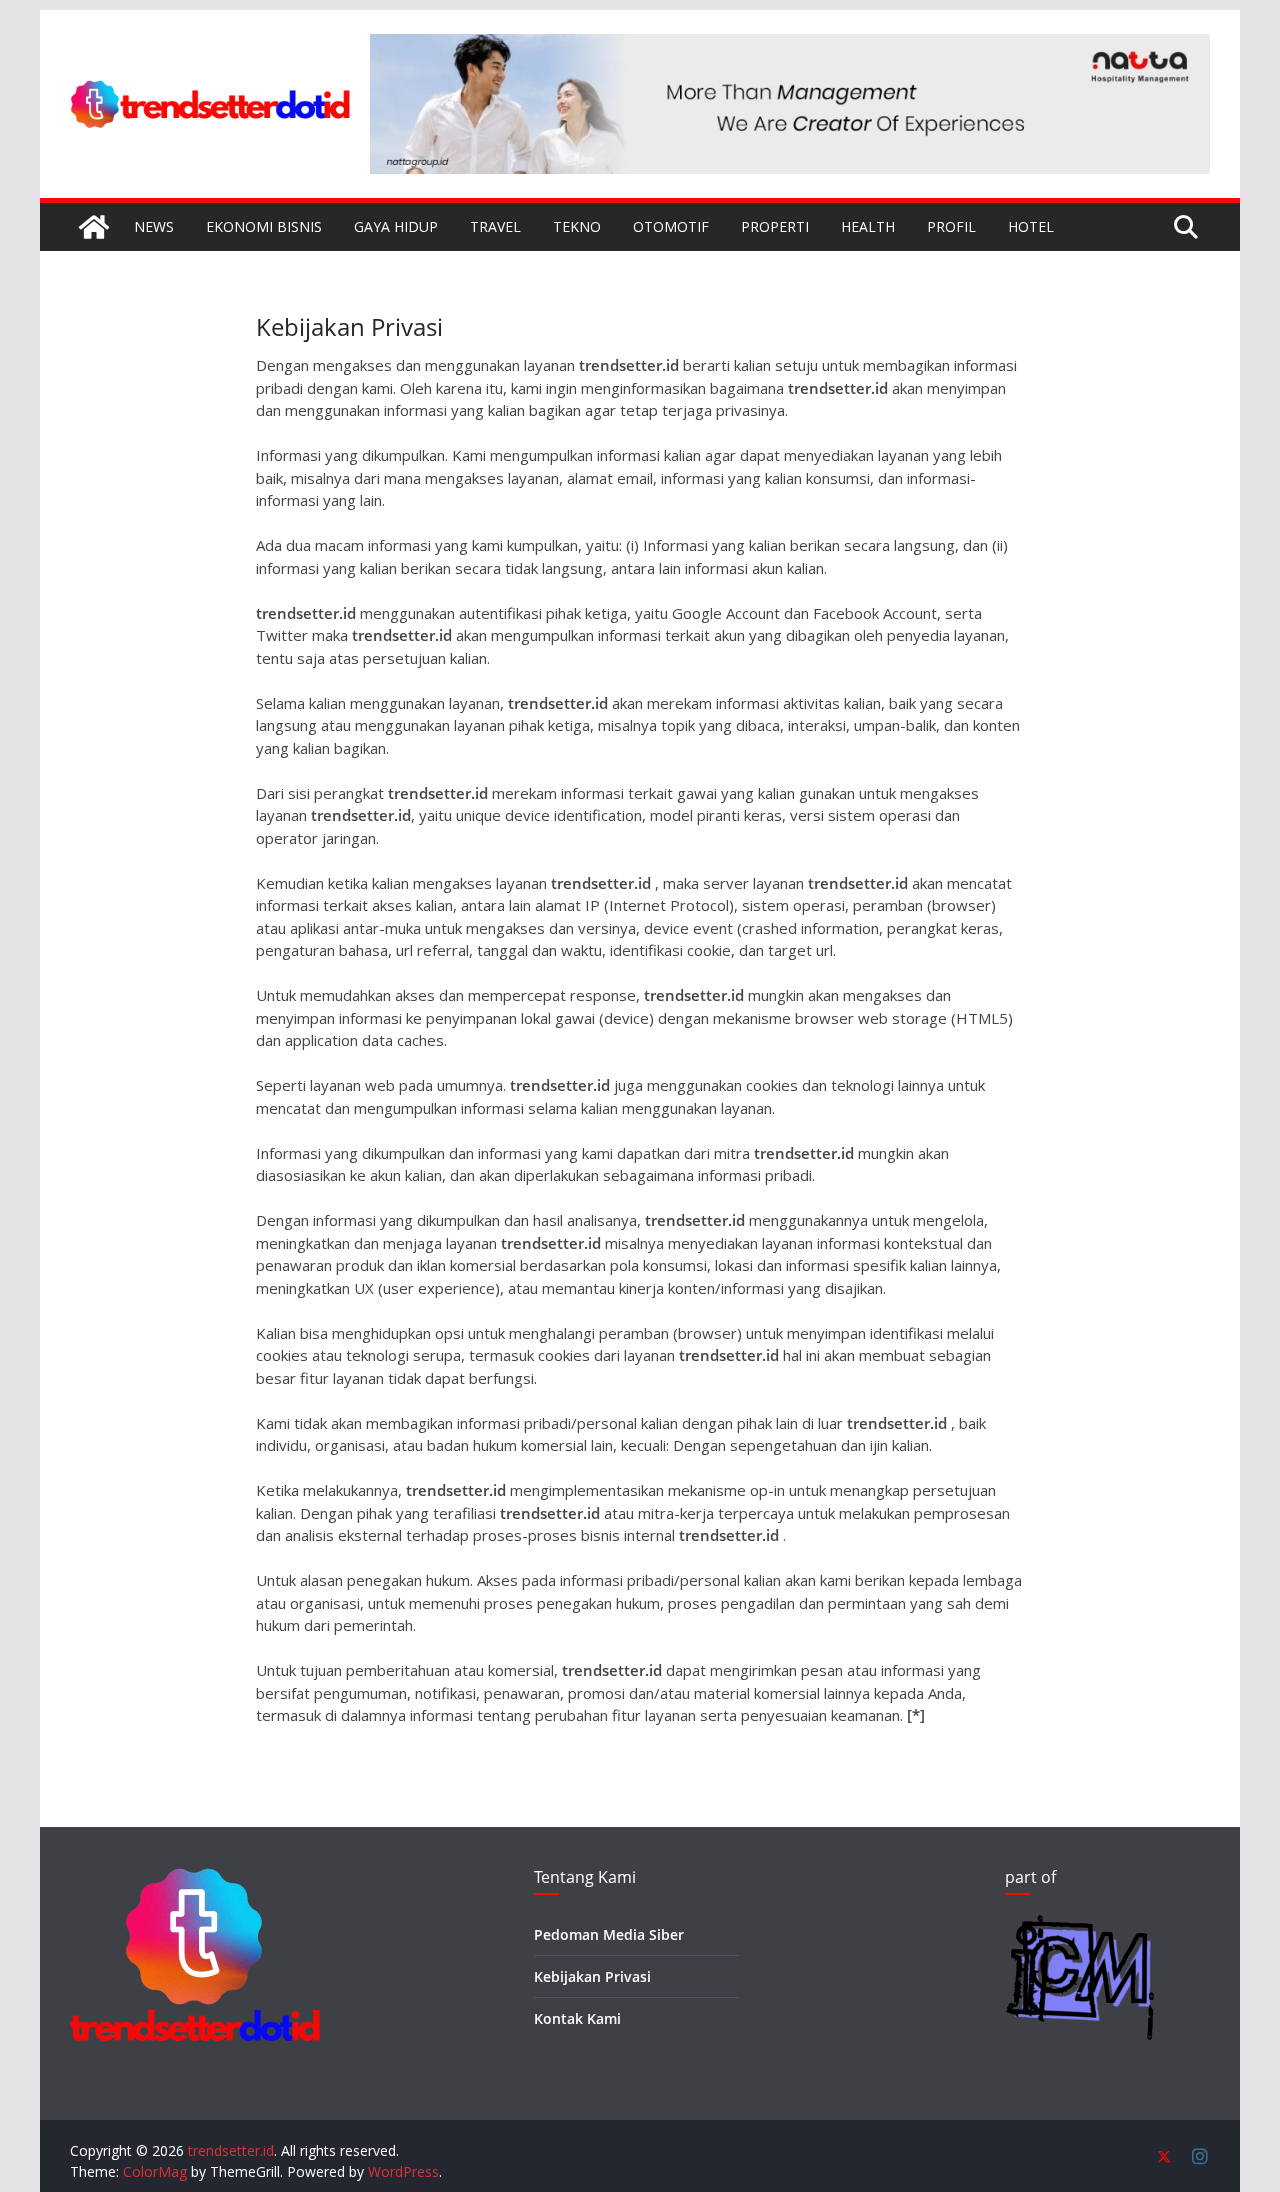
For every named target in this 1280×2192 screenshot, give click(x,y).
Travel (495, 226)
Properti (775, 226)
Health (868, 226)
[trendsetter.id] (94, 227)
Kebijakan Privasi (592, 1976)
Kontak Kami (577, 2018)
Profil (951, 226)
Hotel (1031, 226)
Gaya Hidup (396, 226)
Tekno (577, 226)
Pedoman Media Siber (609, 1934)
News (154, 226)
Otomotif (671, 226)
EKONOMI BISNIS (264, 226)
